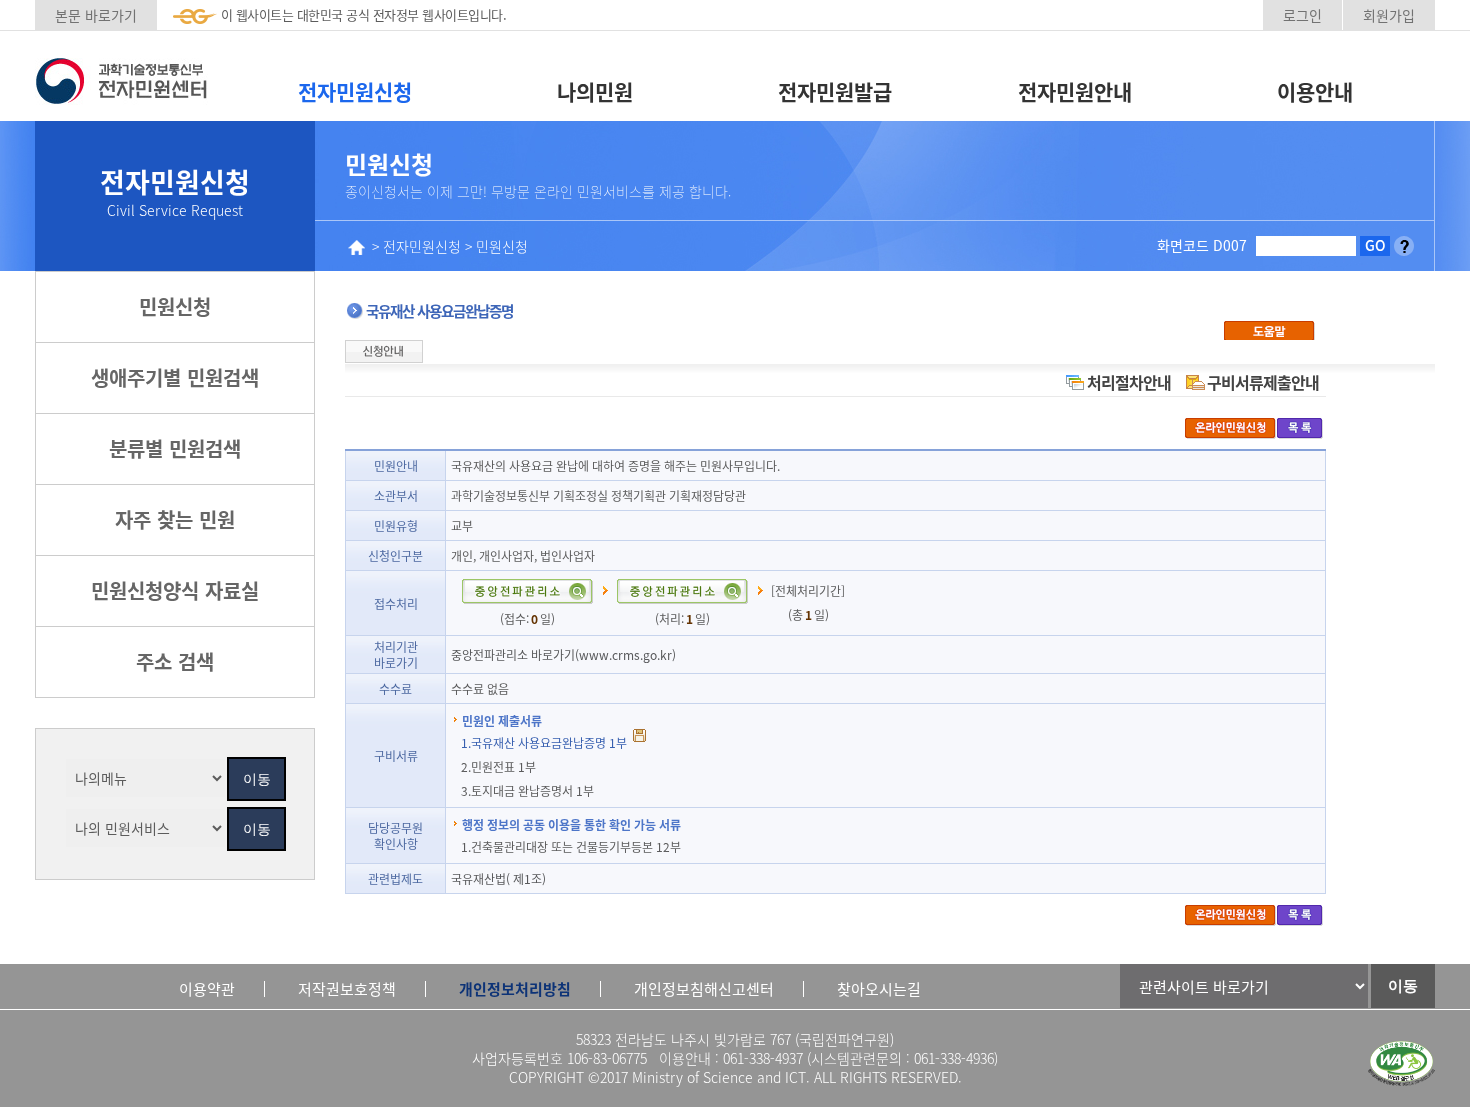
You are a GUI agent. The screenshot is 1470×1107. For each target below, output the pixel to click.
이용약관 (207, 988)
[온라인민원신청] (1230, 426)
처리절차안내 (1129, 382)
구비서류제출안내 (1263, 382)
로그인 (1302, 15)
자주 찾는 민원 (175, 519)
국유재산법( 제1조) (498, 878)
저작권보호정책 (347, 988)
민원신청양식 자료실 (175, 590)
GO (1375, 245)
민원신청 (175, 306)
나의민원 (595, 91)
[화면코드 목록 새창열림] (1404, 245)
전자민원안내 (1075, 91)
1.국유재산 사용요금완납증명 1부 (545, 742)
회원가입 (1389, 15)
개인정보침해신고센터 (704, 988)
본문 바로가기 (96, 15)
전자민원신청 (355, 91)
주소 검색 (175, 661)
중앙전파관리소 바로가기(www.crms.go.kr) (563, 654)
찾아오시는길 (879, 988)
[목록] (1299, 426)
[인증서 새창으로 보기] (1401, 1063)
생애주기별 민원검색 (175, 377)
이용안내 (1315, 91)
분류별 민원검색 (175, 448)
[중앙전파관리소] (527, 587)
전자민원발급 (835, 91)
